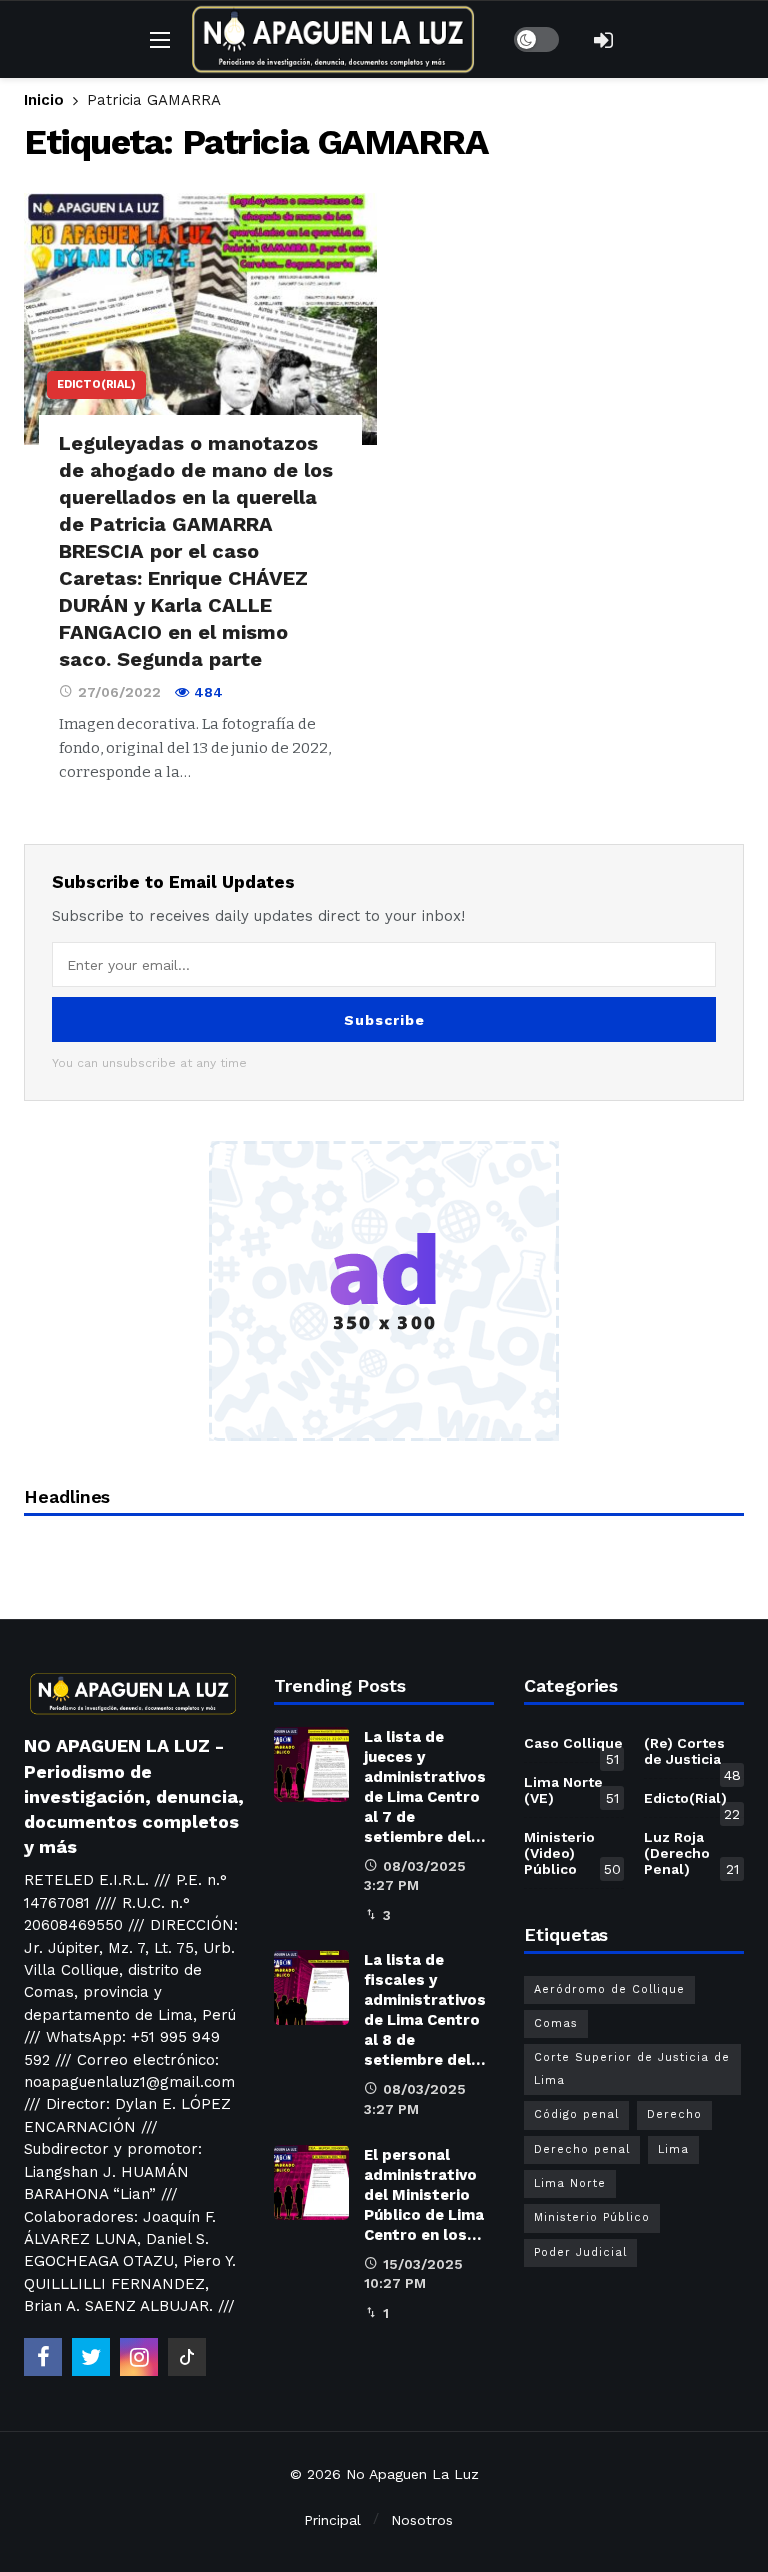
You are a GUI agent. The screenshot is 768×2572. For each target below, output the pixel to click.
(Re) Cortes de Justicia (692, 1755)
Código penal (576, 2114)
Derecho (674, 2114)
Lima (673, 2149)
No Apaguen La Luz (412, 2474)
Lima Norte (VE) (571, 1790)
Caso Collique (573, 1747)
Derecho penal (582, 2149)
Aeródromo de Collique (609, 1989)
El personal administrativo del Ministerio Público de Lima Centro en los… (424, 2195)
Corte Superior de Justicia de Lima (632, 2068)
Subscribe (384, 1020)
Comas (556, 2023)
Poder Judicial (580, 2252)
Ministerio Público (592, 2217)
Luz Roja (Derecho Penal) (691, 1853)
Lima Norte (570, 2183)
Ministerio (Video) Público (572, 1853)
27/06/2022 (119, 692)
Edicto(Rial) (96, 384)
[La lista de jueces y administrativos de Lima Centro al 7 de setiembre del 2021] (311, 1764)
